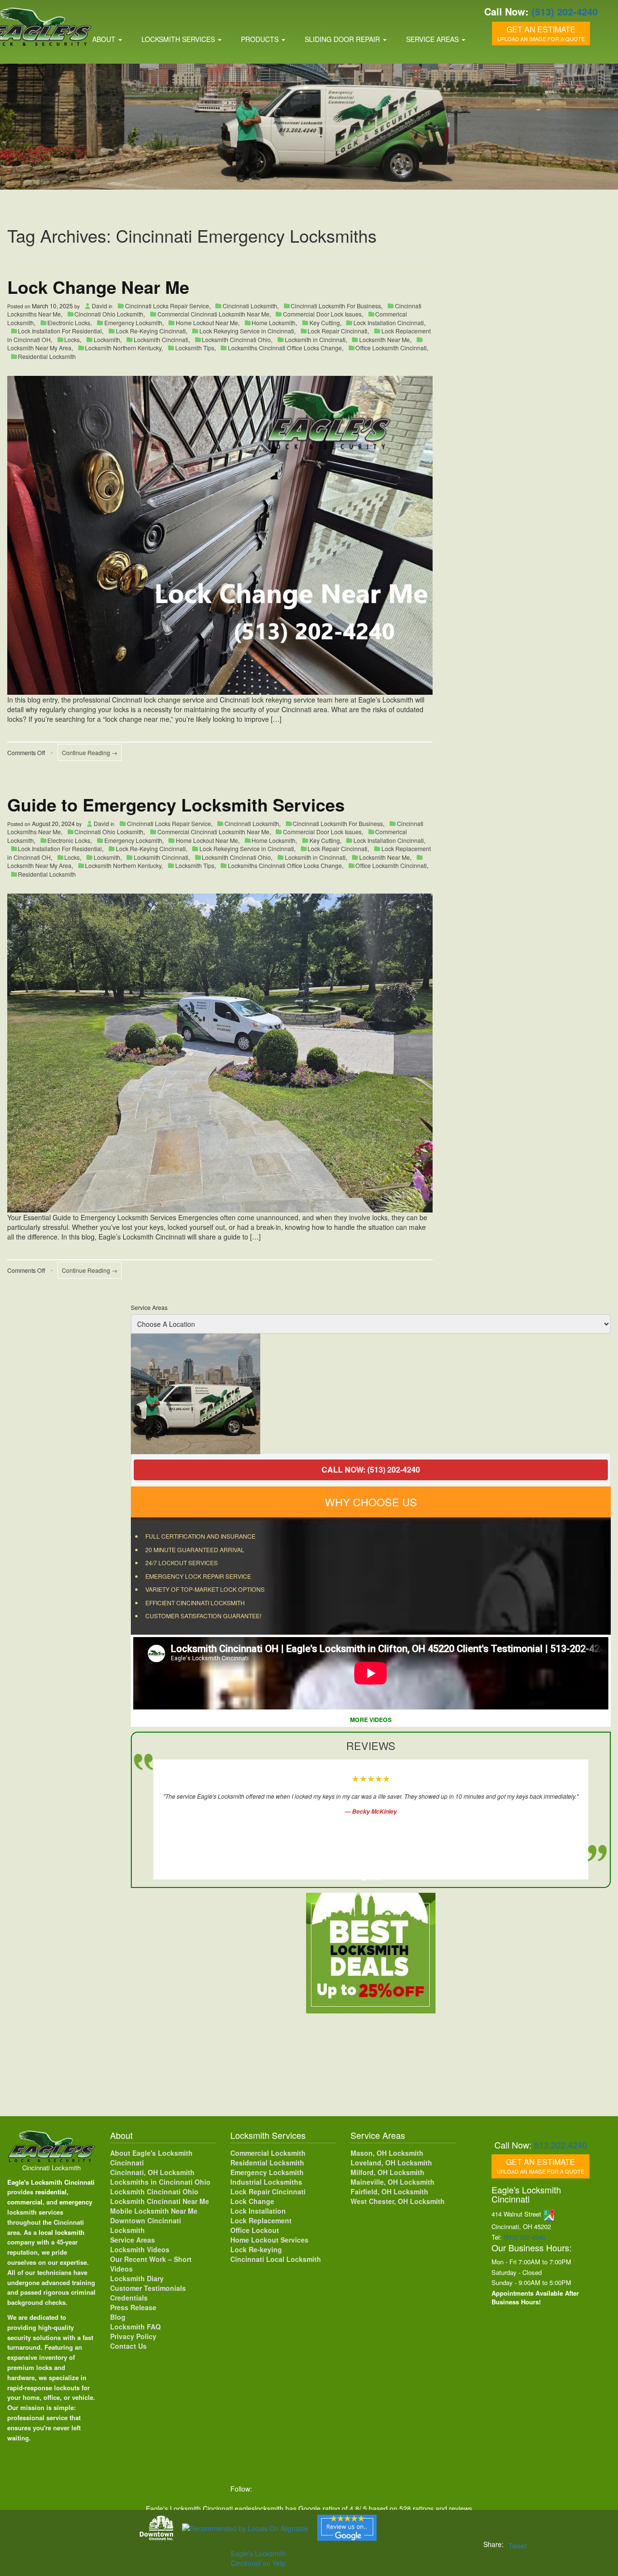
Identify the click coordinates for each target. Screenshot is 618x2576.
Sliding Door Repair (343, 39)
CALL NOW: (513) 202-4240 (371, 1469)
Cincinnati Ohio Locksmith (109, 314)
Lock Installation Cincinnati (389, 323)
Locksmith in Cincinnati (315, 339)
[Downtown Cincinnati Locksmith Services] (156, 2528)
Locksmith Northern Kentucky (123, 348)
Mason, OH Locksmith (387, 2153)
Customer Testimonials (148, 2288)
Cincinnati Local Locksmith (276, 2259)
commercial (25, 2202)
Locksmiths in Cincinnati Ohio (160, 2182)
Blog (118, 2317)
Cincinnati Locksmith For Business (336, 306)
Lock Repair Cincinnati (337, 331)
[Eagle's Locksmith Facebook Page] (264, 2489)
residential (51, 2192)
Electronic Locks (69, 323)
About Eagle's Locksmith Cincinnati (151, 2158)
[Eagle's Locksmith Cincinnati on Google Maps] (365, 2489)
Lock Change (252, 2201)
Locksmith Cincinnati (161, 339)
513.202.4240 (561, 2145)
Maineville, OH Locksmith (393, 2182)
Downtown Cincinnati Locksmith (146, 2225)
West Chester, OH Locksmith (398, 2201)
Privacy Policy (133, 2336)
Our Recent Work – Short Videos (151, 2264)
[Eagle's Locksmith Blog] (344, 2489)
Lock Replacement (261, 2220)
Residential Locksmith (47, 356)
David (99, 306)
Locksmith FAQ (135, 2327)
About (105, 39)
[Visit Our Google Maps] (549, 2214)
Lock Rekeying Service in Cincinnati (247, 331)
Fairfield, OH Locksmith (389, 2191)
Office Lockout (255, 2230)
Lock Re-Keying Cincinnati (151, 331)
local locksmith (62, 2232)
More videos (371, 1720)
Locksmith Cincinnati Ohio (236, 339)
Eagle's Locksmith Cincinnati (51, 2182)
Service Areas (433, 39)
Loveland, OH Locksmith (391, 2163)
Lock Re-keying (256, 2249)
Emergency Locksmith (133, 323)
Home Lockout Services (269, 2240)
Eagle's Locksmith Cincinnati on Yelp (258, 2558)
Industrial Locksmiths (266, 2182)
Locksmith (107, 339)
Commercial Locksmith (268, 2153)
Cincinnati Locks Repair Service (167, 306)
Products (261, 39)
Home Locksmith (274, 323)
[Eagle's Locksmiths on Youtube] (324, 2489)
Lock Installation (258, 2211)
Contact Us (128, 2346)
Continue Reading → (90, 752)
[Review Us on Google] (347, 2528)
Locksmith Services (179, 39)
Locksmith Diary (137, 2278)
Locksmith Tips (195, 348)
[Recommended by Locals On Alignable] (245, 2528)
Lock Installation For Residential (60, 331)
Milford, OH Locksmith (387, 2172)
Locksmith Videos (140, 2249)
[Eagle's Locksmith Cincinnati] (51, 2145)
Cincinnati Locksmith (250, 306)
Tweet (518, 2546)
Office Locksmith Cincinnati (391, 348)
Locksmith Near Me (385, 339)
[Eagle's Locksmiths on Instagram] (304, 2489)
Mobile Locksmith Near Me (154, 2211)
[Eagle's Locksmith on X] (284, 2489)
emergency (76, 2202)
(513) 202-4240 (565, 11)
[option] (371, 1394)
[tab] (364, 1878)
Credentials (129, 2298)
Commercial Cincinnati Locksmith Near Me (213, 314)
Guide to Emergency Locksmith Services (176, 804)
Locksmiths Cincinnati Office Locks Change (285, 348)
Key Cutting (325, 323)
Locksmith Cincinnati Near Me (160, 2201)
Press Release (133, 2307)
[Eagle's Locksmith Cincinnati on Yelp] (383, 2489)
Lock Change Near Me (98, 287)
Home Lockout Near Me (207, 323)
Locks (72, 339)
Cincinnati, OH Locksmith (152, 2172)
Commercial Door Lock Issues (322, 314)
